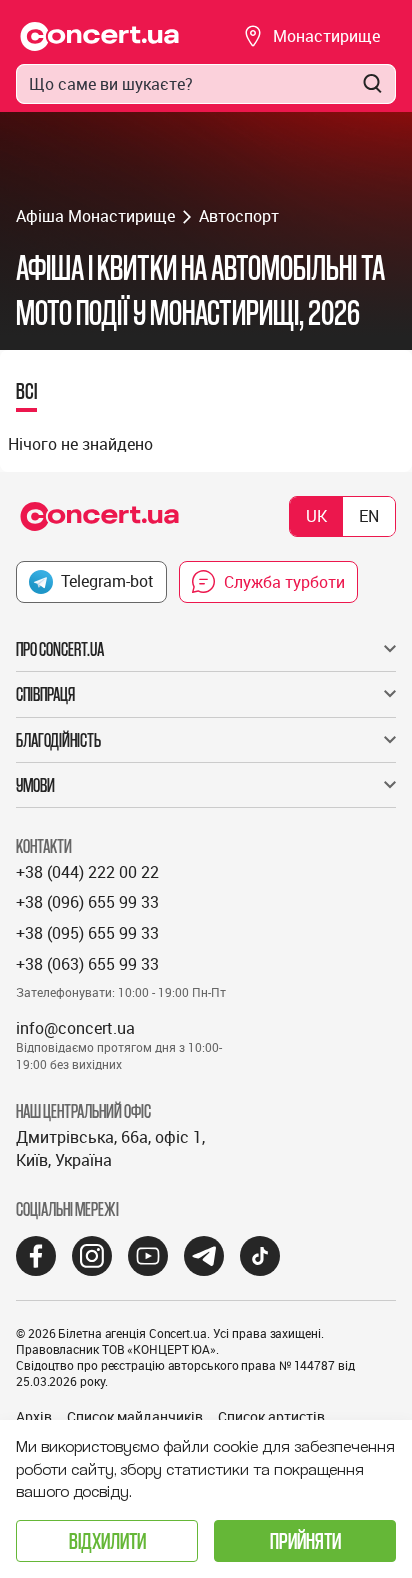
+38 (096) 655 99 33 (87, 902)
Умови (35, 785)
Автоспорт (239, 216)
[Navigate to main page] (100, 36)
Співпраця (45, 694)
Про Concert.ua (60, 649)
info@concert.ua (75, 1028)
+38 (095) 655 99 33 (87, 933)
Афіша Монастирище (95, 216)
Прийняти (305, 1540)
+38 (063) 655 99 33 (87, 964)
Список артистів (271, 1416)
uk (316, 516)
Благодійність (58, 740)
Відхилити (107, 1540)
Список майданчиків (135, 1416)
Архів (34, 1416)
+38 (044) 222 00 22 (87, 872)
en (369, 516)
